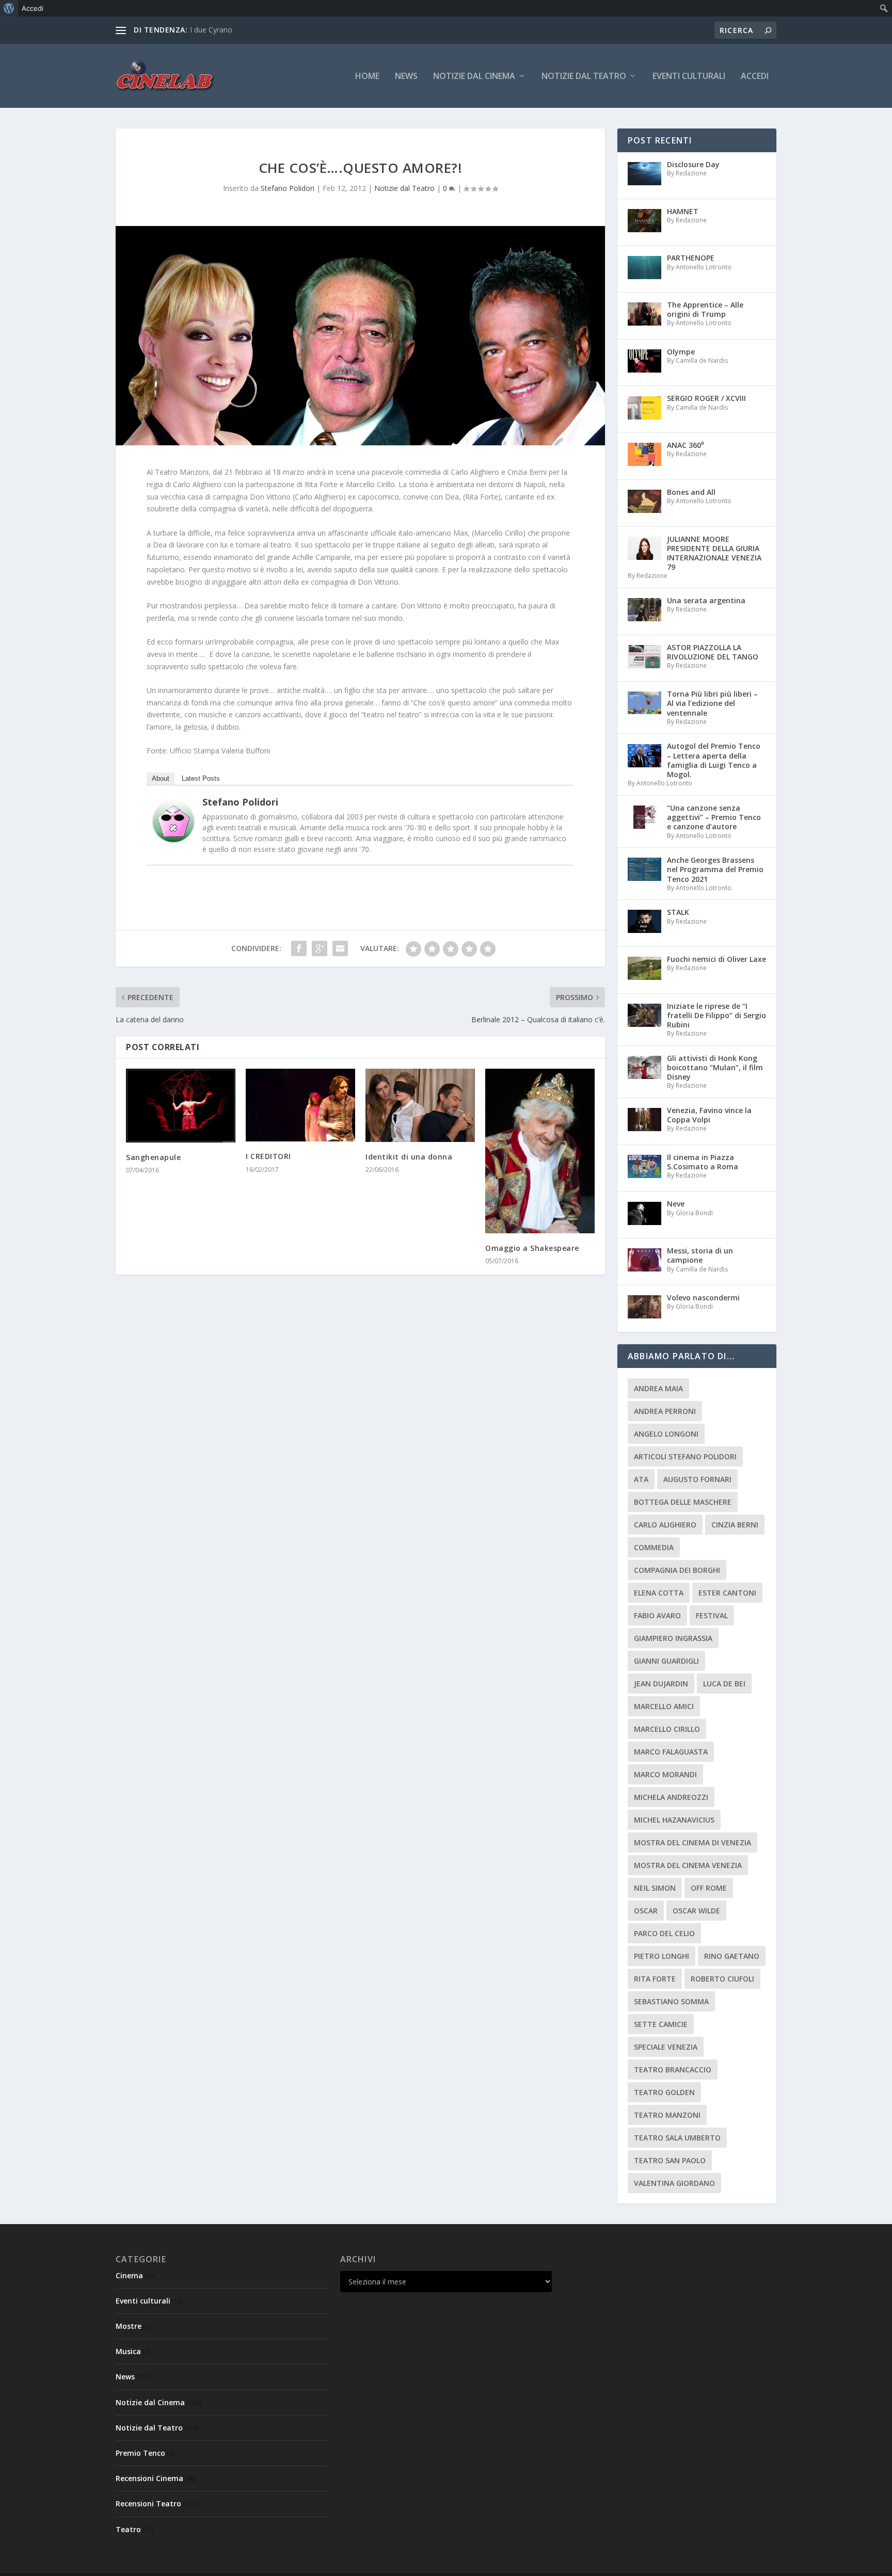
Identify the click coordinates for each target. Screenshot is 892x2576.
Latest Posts (201, 778)
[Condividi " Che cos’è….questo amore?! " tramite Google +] (320, 948)
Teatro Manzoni (667, 2115)
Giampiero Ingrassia (673, 1638)
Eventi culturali (689, 77)
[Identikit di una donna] (420, 1105)
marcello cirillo (667, 1729)
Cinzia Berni (735, 1525)
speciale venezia (666, 2047)
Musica (128, 2351)
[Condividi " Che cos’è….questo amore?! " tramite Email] (340, 948)
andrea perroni (665, 1411)
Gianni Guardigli (666, 1661)
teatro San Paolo (670, 2160)
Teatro (128, 2529)
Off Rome (709, 1888)
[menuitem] (9, 8)
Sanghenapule (153, 1157)
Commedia (654, 1547)
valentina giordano (674, 2183)
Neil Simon (655, 1888)
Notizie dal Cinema (474, 77)
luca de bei (724, 1684)
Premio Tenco (140, 2453)
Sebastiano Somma (671, 2001)
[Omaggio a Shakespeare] (540, 1151)
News (406, 77)
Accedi (755, 77)
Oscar (646, 1911)
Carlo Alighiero (665, 1525)
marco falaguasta (671, 1752)
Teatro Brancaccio (673, 2070)
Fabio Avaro (657, 1615)
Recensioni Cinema (149, 2478)
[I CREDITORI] (300, 1105)
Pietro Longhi (662, 1956)
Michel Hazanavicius (674, 1820)
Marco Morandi (665, 1774)
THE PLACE (209, 30)
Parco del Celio (664, 1933)
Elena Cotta (659, 1593)
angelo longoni (666, 1434)
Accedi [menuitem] (33, 8)
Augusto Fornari (697, 1479)
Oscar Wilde (696, 1911)
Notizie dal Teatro (584, 77)
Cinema (129, 2275)
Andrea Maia (658, 1388)
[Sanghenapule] (181, 1106)
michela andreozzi (671, 1797)
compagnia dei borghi (677, 1570)
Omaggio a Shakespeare (532, 1248)
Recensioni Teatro (148, 2503)
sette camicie (661, 2024)
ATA (641, 1479)
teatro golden (664, 2092)
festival (712, 1615)
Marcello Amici (664, 1706)
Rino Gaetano (732, 1956)
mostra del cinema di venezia (692, 1842)
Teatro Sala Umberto (677, 2138)
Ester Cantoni (727, 1593)
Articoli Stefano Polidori (685, 1456)
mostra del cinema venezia (688, 1865)
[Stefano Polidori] (173, 839)
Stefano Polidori (288, 188)
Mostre (129, 2326)
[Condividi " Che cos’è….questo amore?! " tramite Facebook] (299, 948)
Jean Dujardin (661, 1684)
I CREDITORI (268, 1156)
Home (367, 77)
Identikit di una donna (409, 1157)
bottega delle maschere (683, 1502)
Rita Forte (655, 1979)
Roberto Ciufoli (722, 1979)
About (161, 778)
